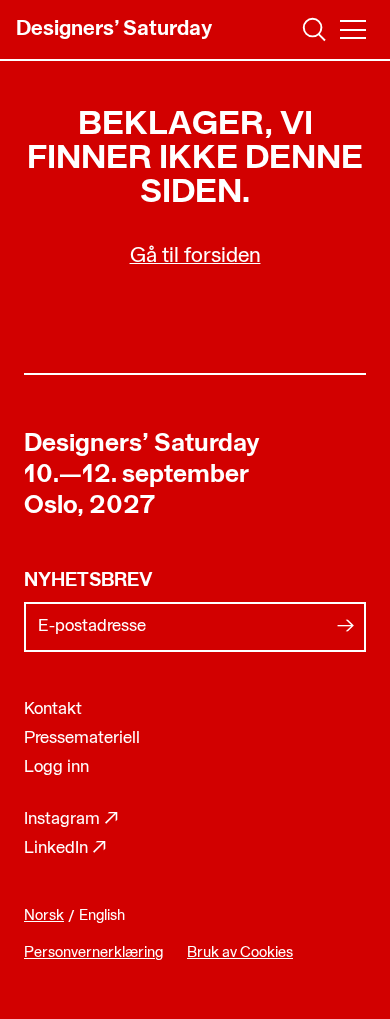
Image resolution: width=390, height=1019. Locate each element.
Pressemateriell (82, 738)
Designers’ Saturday (141, 444)
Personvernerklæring (93, 953)
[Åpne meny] (353, 29)
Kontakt (53, 709)
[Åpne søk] (314, 29)
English (102, 916)
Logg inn (56, 767)
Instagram (71, 819)
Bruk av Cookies (240, 953)
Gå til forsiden (195, 256)
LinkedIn (65, 848)
